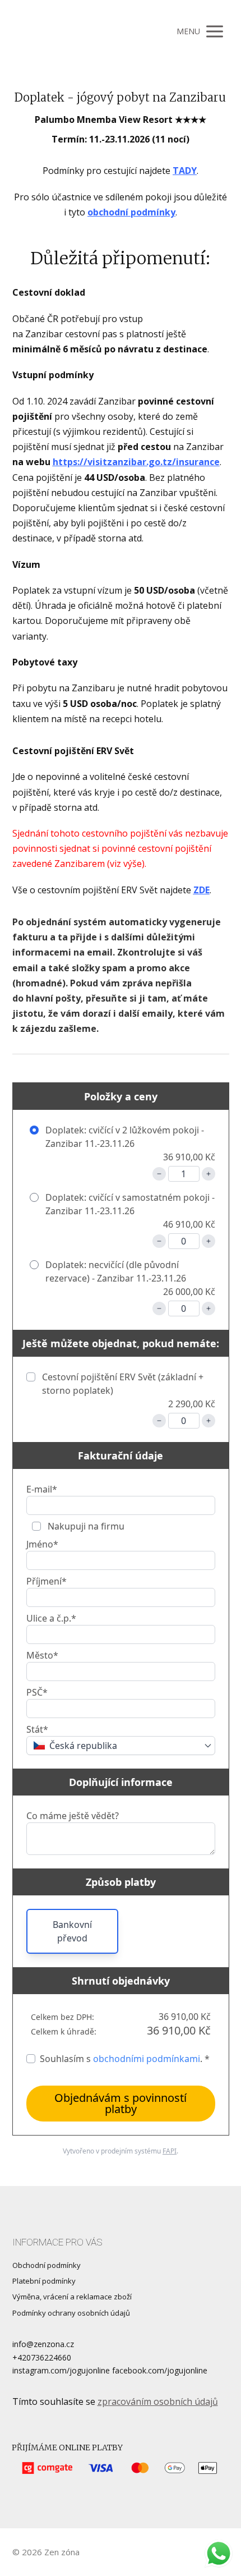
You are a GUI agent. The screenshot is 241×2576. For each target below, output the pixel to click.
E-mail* (42, 1489)
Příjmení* (47, 1581)
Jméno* (42, 1544)
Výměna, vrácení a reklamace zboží (72, 2297)
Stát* (37, 1729)
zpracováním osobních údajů (158, 2401)
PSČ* (37, 1692)
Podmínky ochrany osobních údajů (71, 2313)
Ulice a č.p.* (51, 1618)
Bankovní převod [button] (72, 1931)
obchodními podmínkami (147, 2059)
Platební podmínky (44, 2281)
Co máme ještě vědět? (73, 1816)
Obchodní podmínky (47, 2265)
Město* (42, 1655)
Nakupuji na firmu (85, 1526)
